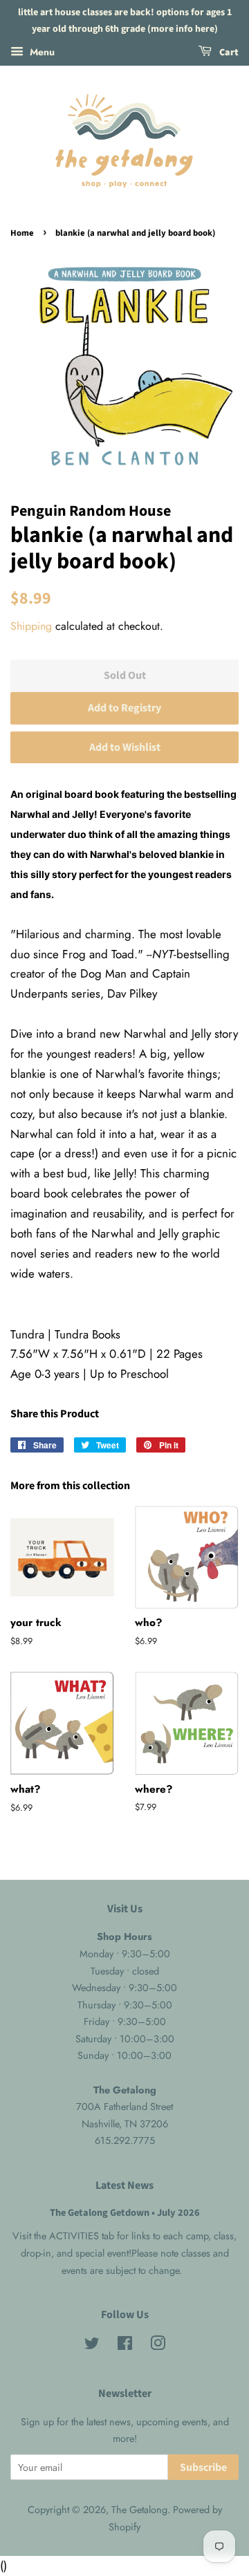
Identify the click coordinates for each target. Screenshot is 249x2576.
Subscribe (203, 2467)
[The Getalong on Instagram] (158, 2346)
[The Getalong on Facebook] (125, 2346)
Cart (228, 53)
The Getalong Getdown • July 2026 (125, 2213)
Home (22, 233)
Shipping (31, 626)
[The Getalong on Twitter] (92, 2346)
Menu (41, 51)
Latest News (124, 2185)
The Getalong (139, 2510)
